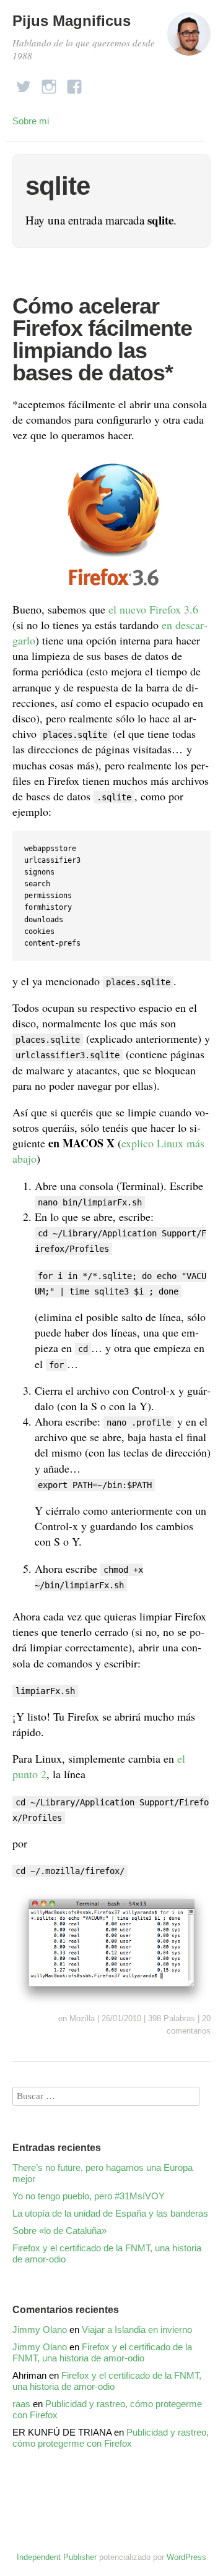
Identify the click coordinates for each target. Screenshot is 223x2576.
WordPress (186, 2557)
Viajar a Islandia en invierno (137, 2330)
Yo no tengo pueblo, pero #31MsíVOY (89, 2196)
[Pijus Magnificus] (189, 39)
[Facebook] (74, 83)
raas (21, 2404)
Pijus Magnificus (72, 21)
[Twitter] (24, 83)
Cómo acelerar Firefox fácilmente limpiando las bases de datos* (102, 339)
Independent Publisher (57, 2557)
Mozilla (82, 2018)
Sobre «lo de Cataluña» (59, 2231)
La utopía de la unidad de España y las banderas (110, 2213)
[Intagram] (49, 83)
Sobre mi (31, 121)
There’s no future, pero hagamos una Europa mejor (103, 2173)
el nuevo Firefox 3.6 (153, 609)
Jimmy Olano (40, 2330)
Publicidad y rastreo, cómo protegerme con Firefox (111, 2438)
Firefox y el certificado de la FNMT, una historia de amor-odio (107, 2253)
